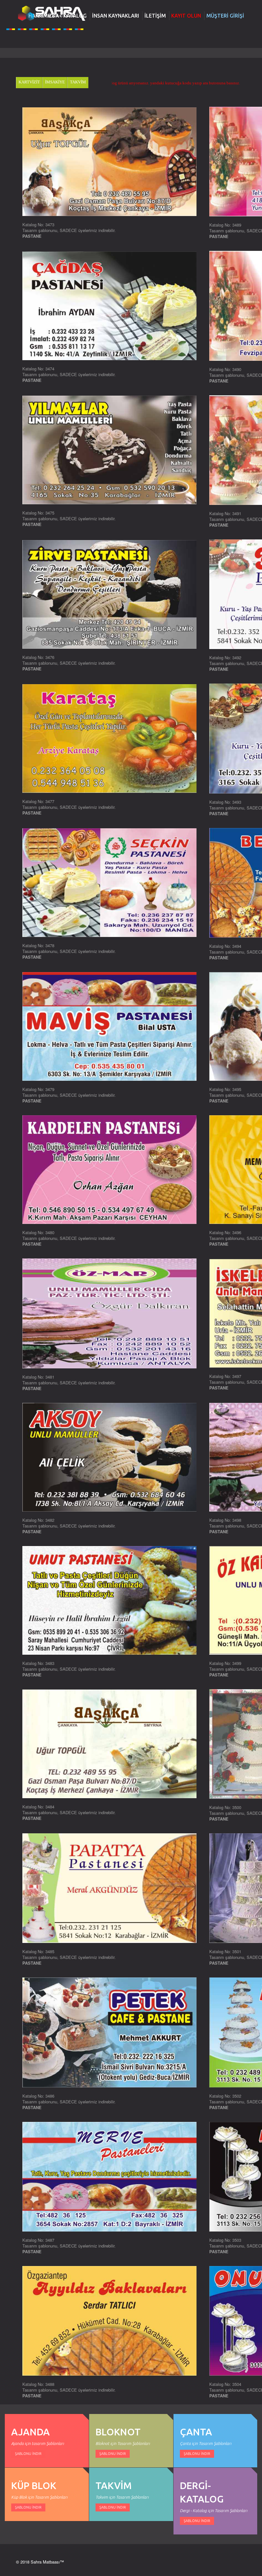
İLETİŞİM (155, 16)
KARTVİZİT (29, 82)
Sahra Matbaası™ (47, 2562)
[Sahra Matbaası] (51, 13)
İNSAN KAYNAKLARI (116, 16)
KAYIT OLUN (186, 16)
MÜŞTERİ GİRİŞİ (225, 16)
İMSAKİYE (55, 82)
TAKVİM (78, 82)
